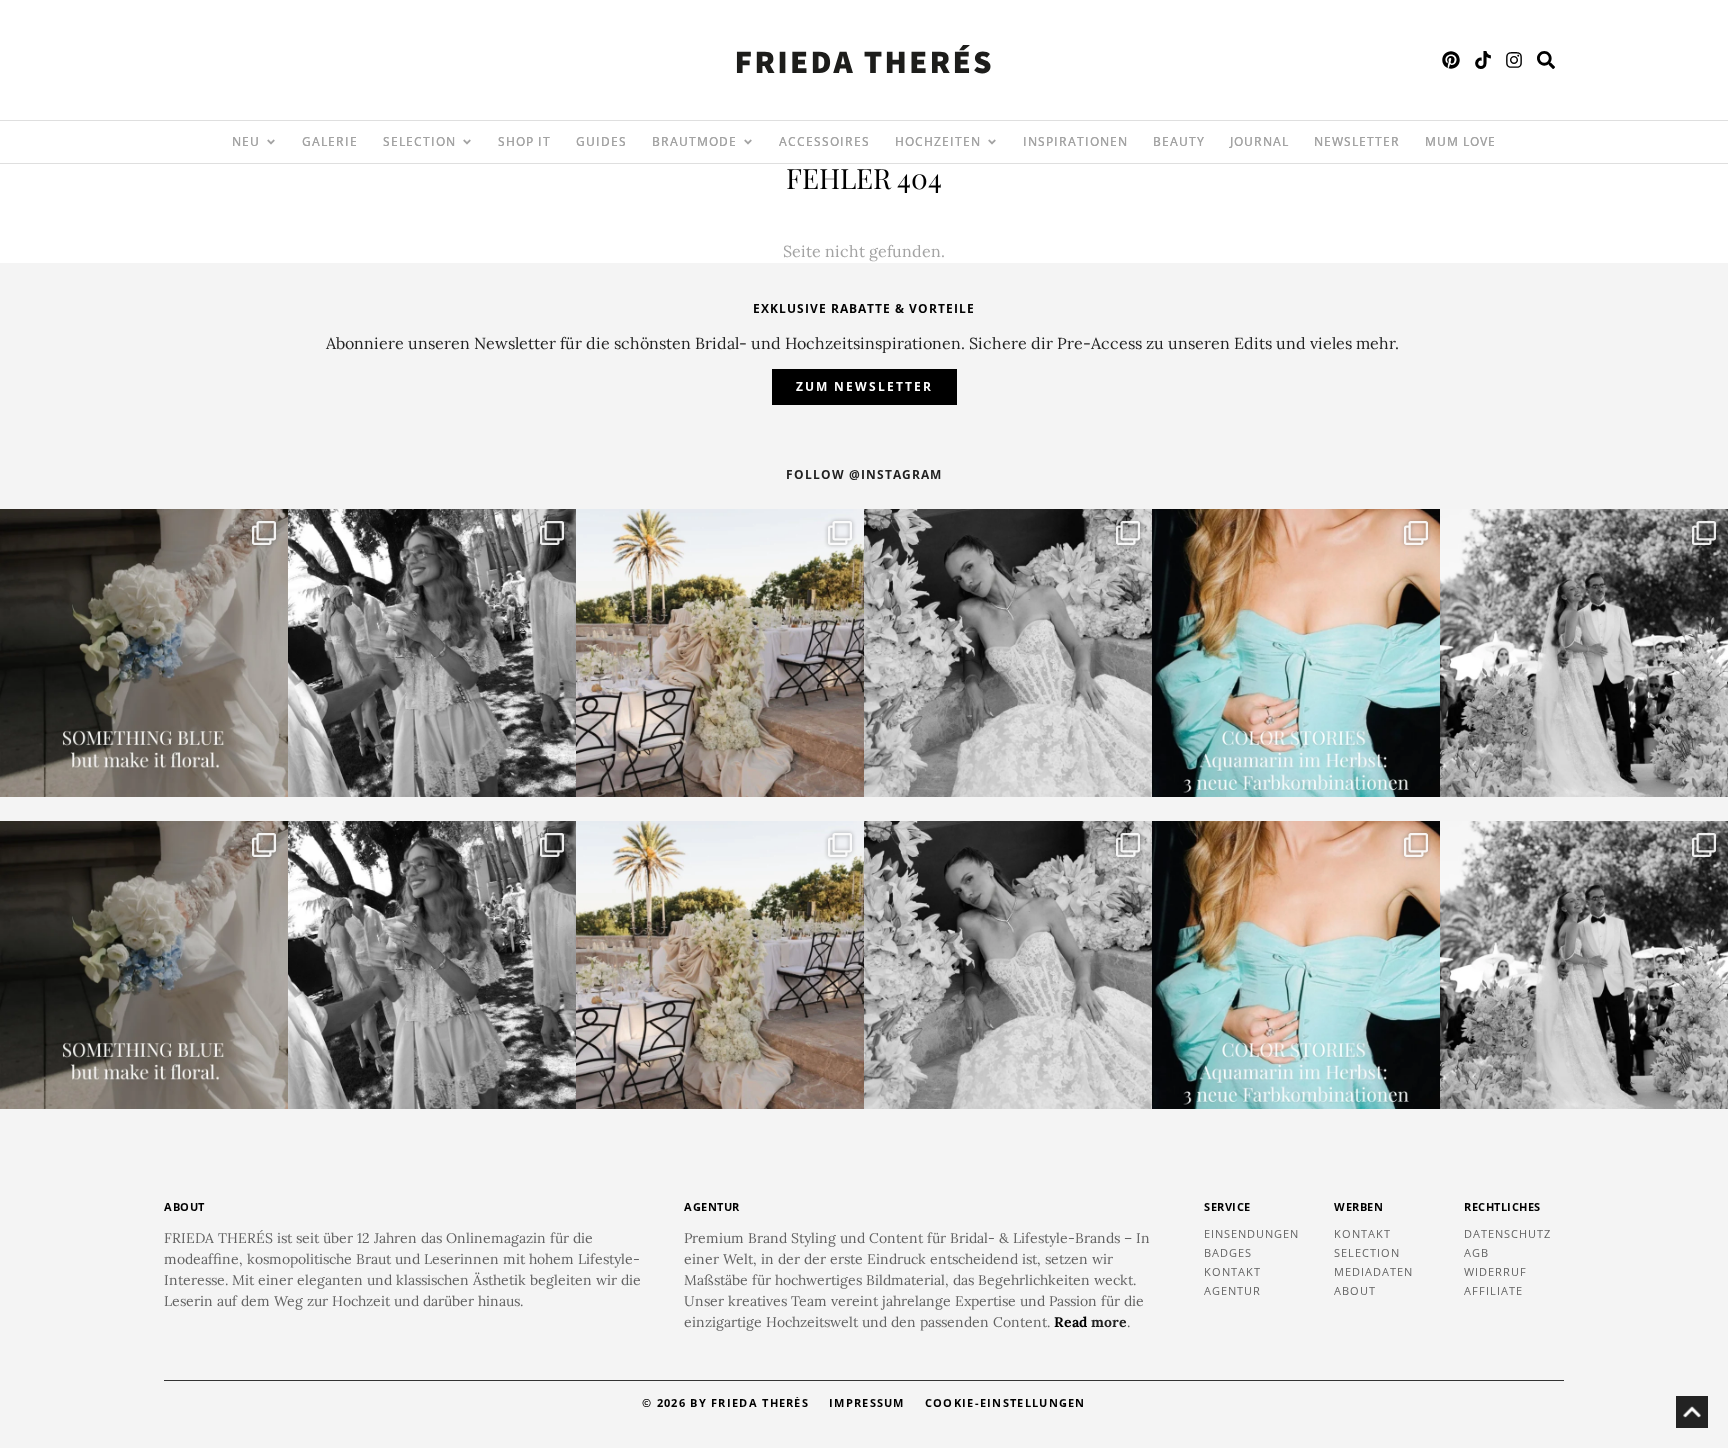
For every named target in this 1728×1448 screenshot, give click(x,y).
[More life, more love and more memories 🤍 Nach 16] (1584, 653)
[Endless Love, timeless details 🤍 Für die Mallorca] (720, 653)
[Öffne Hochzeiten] (992, 142)
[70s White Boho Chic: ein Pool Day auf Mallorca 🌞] (432, 653)
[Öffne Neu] (271, 142)
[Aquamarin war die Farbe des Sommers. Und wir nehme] (1296, 653)
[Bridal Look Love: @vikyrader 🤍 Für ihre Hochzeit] (1008, 653)
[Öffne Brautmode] (748, 142)
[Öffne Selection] (467, 142)
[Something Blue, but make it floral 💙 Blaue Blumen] (144, 653)
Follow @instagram (864, 474)
